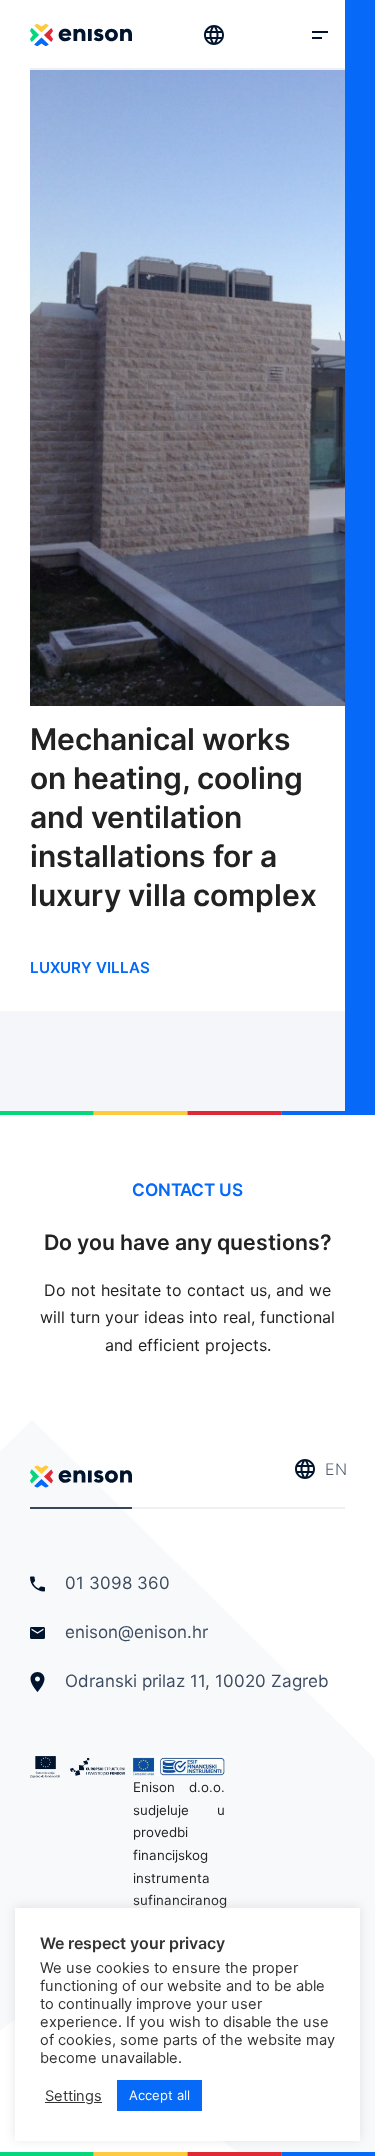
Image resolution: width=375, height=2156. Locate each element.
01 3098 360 (115, 1583)
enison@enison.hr (136, 1632)
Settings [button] (73, 2096)
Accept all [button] (159, 2095)
